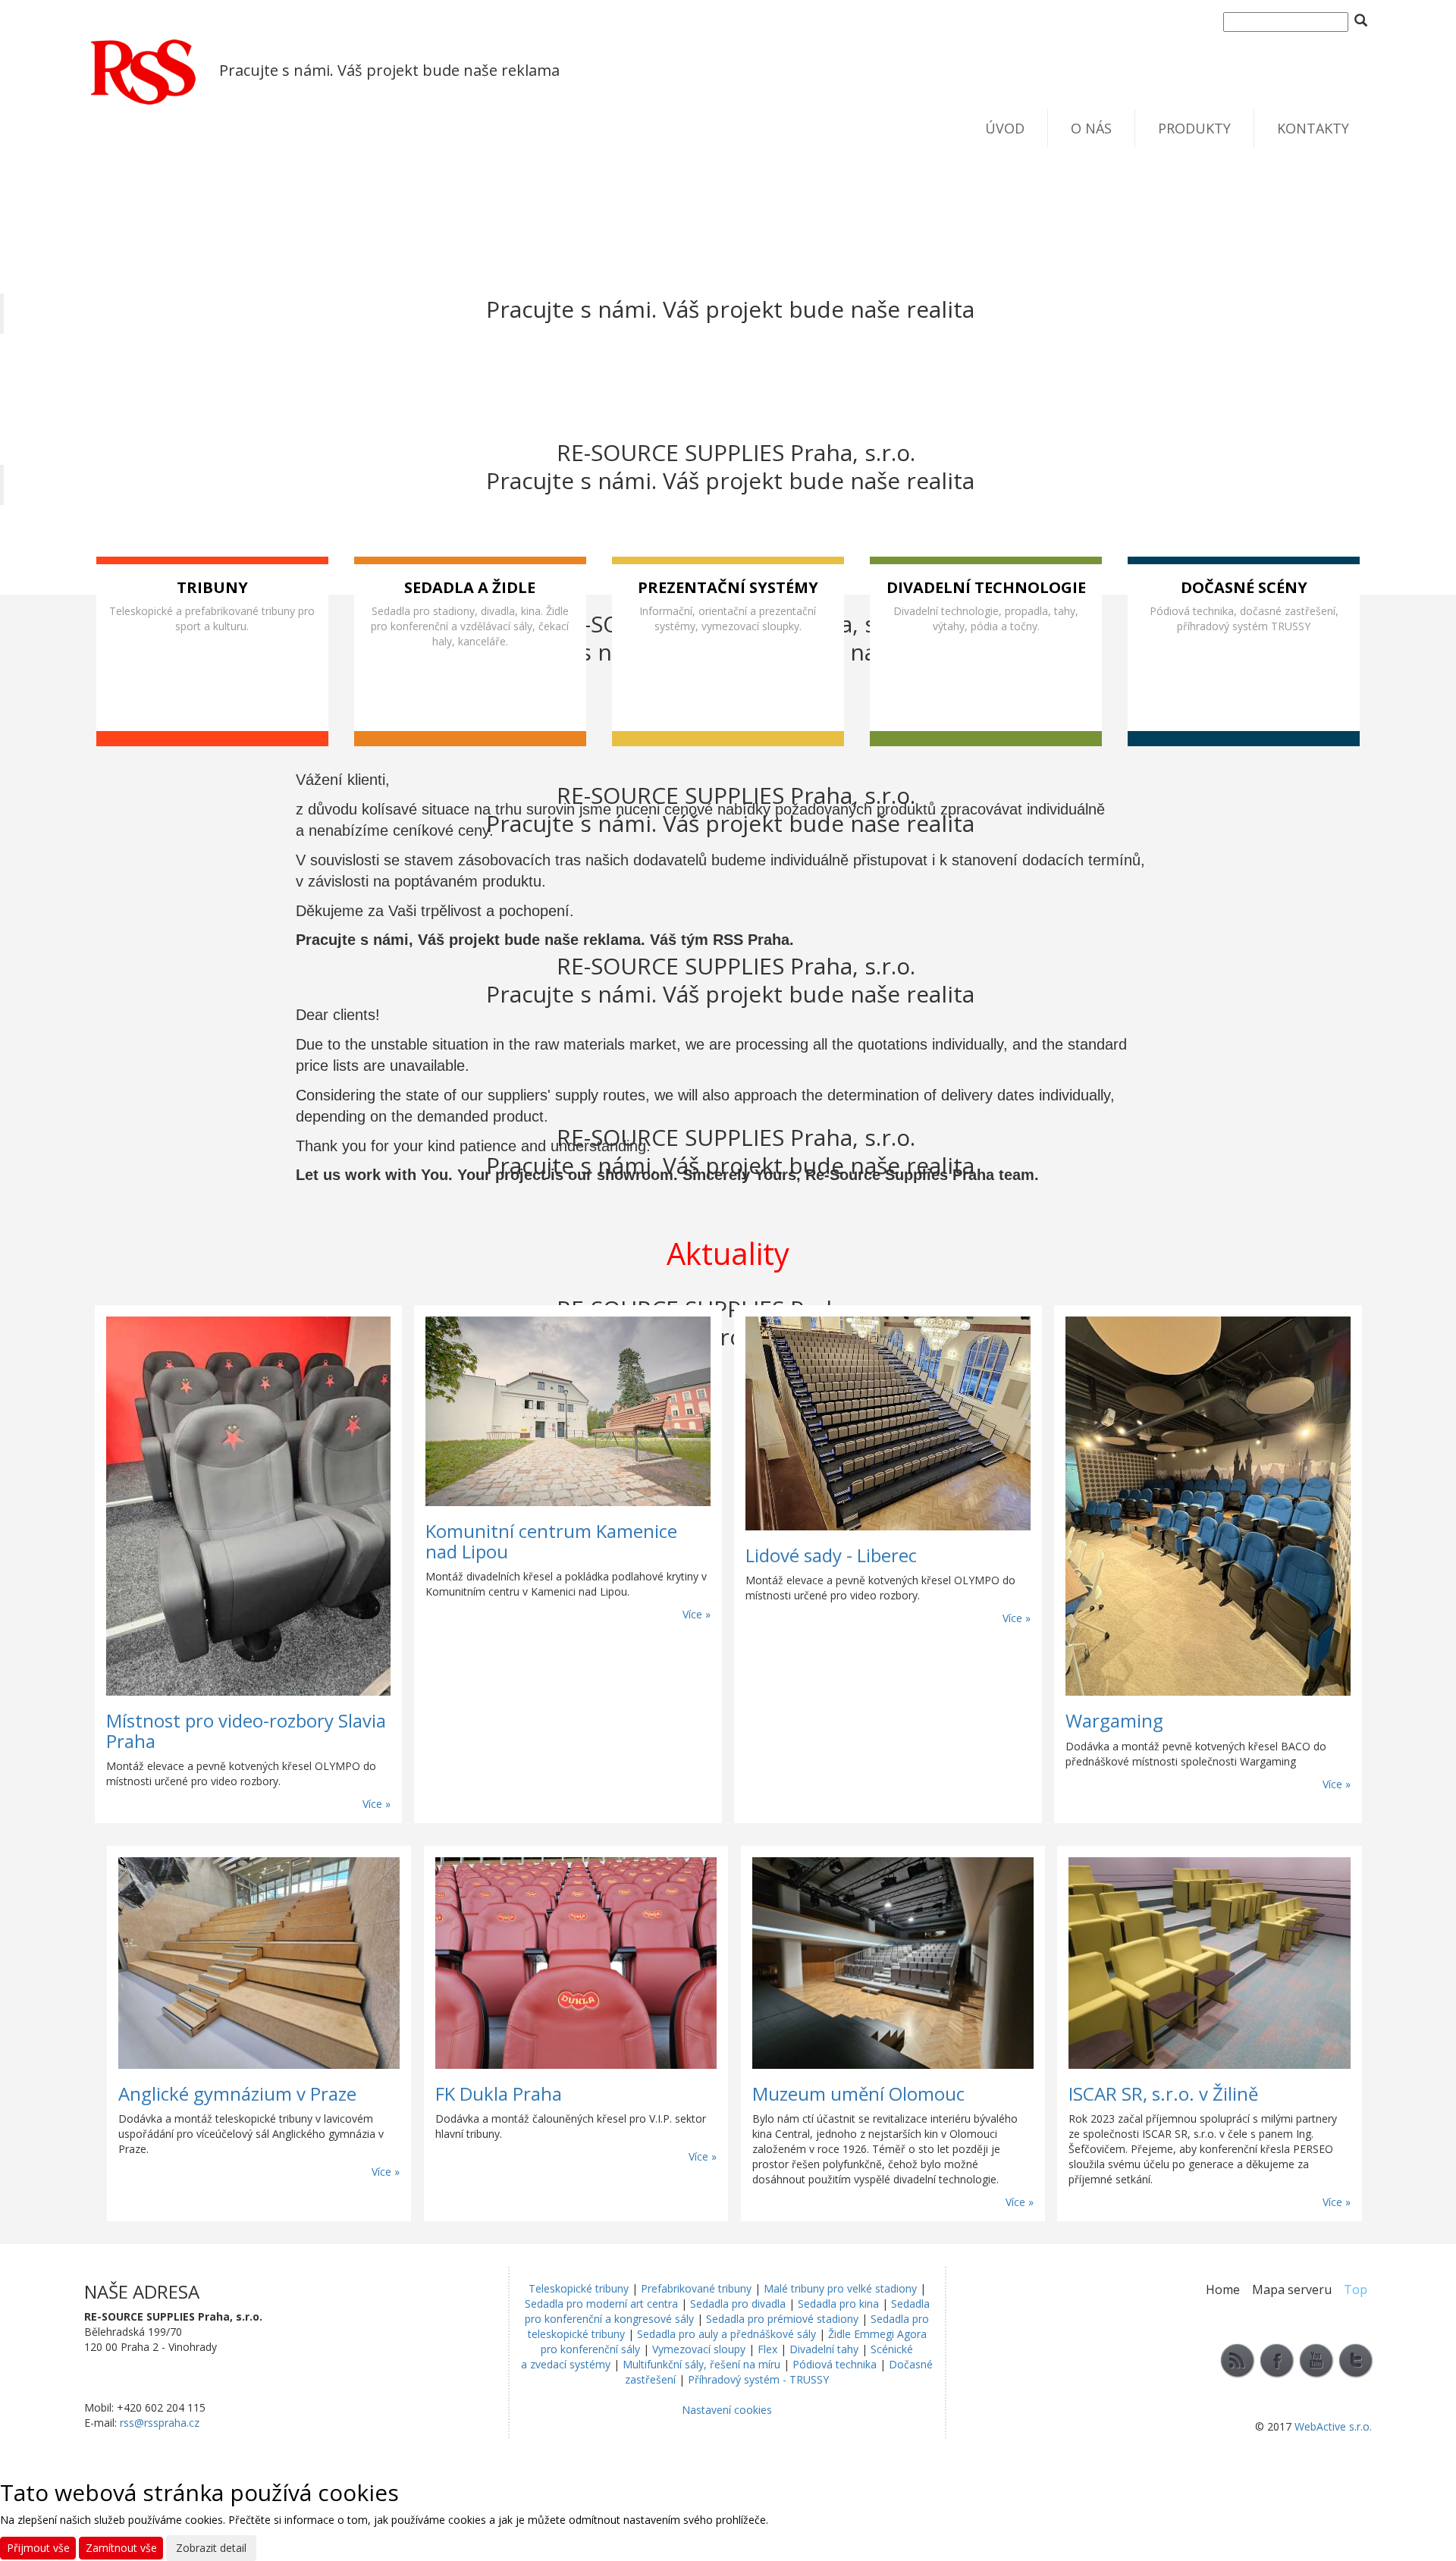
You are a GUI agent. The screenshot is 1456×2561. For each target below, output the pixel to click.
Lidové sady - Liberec (831, 1555)
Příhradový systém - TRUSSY (758, 2379)
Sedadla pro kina (838, 2304)
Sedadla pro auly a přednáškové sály (726, 2334)
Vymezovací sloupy (699, 2349)
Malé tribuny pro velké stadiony (840, 2288)
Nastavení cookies (727, 2410)
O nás (1091, 128)
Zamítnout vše (121, 2548)
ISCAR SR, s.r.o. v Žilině (1163, 2093)
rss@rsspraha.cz (160, 2423)
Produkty (1194, 128)
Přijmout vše (38, 2548)
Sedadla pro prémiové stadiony (782, 2319)
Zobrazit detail (211, 2548)
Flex (767, 2349)
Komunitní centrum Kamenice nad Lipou (551, 1541)
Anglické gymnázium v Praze (237, 2093)
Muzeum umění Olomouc (858, 2093)
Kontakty (1313, 128)
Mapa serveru (1292, 2290)
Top (1356, 2290)
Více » (377, 1804)
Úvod (1005, 128)
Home (1223, 2290)
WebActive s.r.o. (1333, 2426)
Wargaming (1114, 1720)
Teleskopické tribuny (579, 2288)
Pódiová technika (835, 2364)
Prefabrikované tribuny (696, 2288)
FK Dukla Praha (499, 2093)
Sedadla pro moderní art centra (601, 2304)
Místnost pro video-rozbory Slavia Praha (246, 1730)
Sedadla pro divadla (738, 2304)
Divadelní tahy (824, 2349)
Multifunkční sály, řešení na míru (701, 2364)
